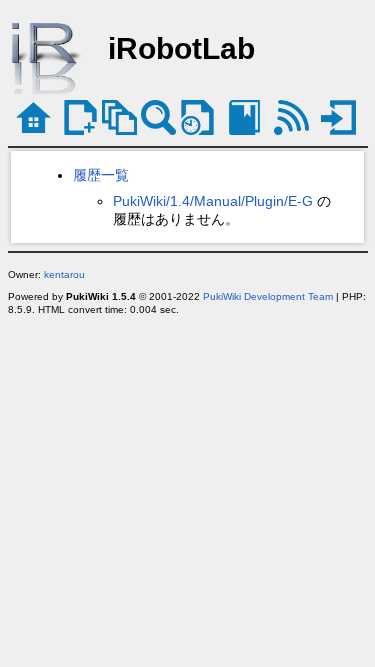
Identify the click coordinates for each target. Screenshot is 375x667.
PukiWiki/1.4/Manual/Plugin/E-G (213, 201)
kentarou (64, 274)
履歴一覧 (101, 175)
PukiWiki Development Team (268, 296)
